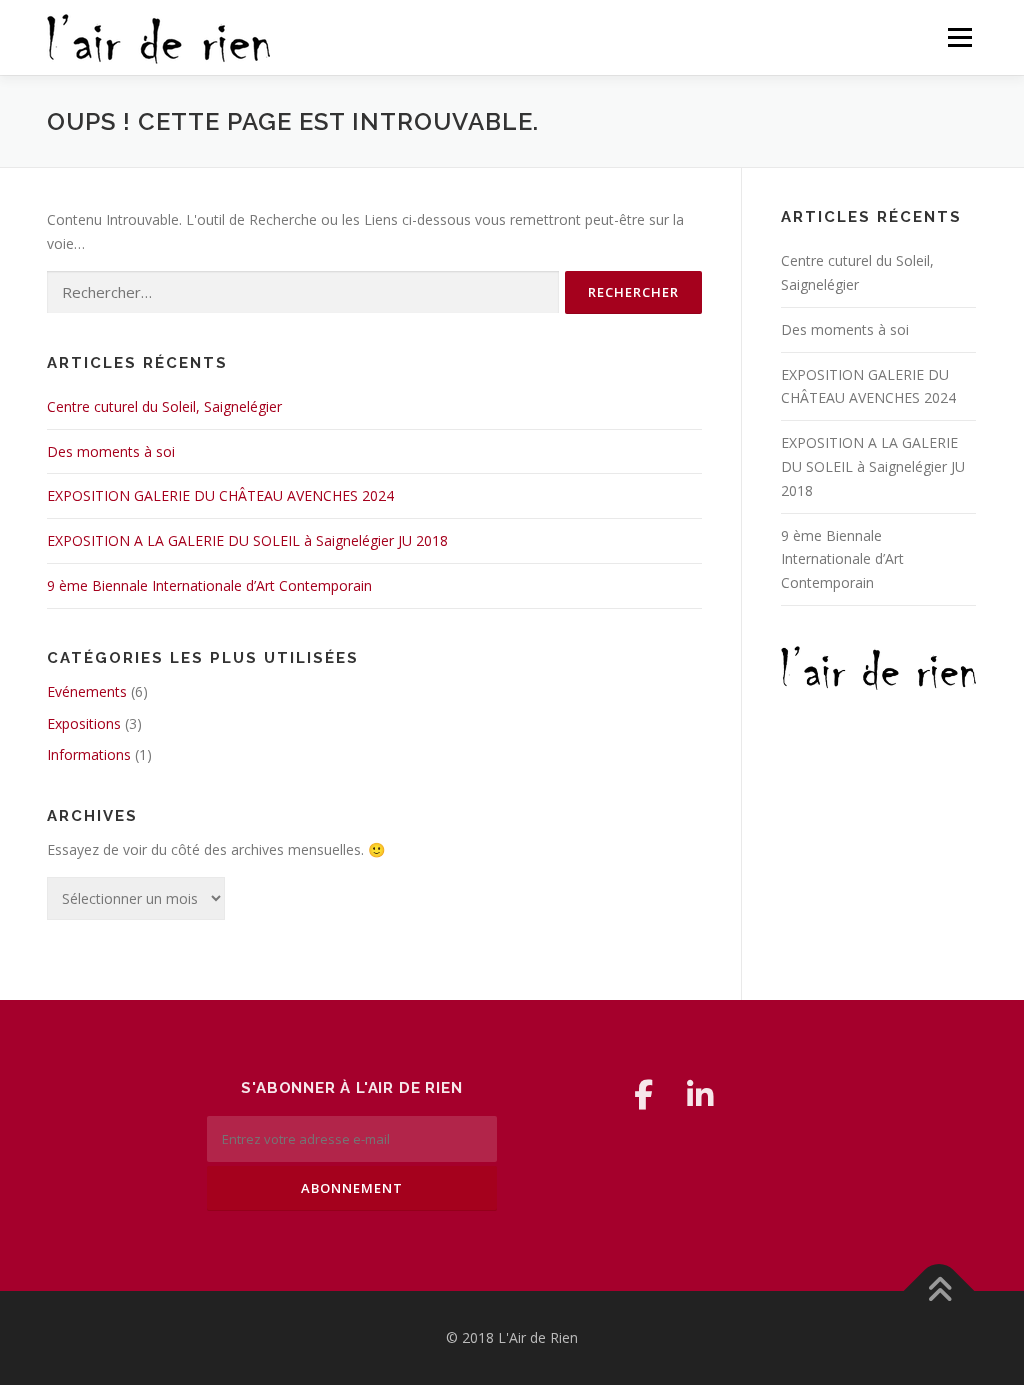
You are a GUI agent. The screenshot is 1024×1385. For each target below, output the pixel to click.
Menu (959, 37)
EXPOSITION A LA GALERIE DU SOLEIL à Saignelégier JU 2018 (247, 540)
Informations (89, 754)
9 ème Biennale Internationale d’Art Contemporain (209, 585)
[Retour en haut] (939, 1291)
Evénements (87, 691)
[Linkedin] (700, 1095)
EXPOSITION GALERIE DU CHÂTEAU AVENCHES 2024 (220, 495)
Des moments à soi (111, 451)
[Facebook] (644, 1095)
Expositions (84, 723)
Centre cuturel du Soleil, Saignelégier (164, 406)
